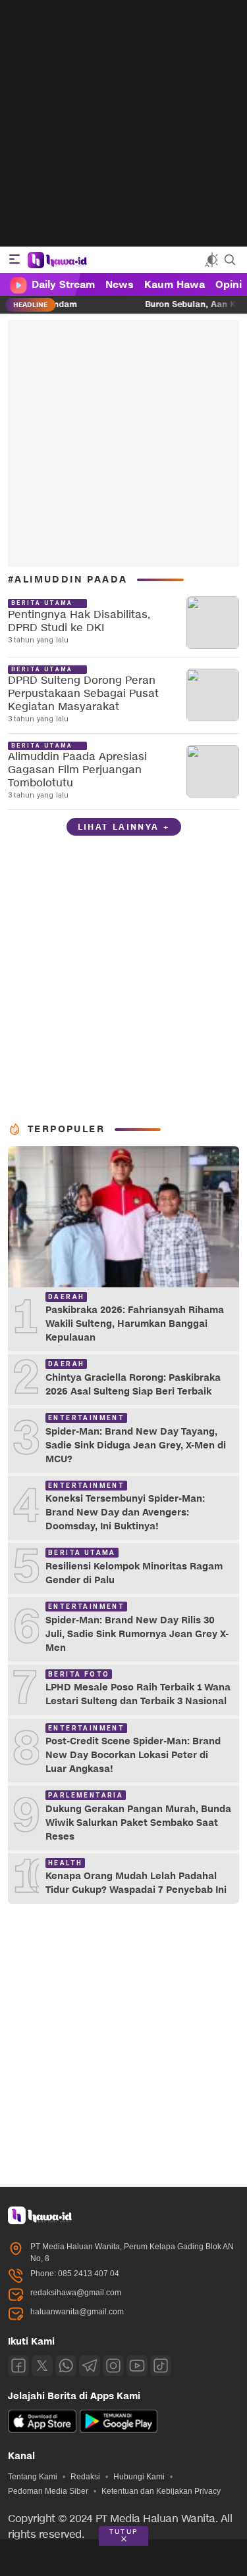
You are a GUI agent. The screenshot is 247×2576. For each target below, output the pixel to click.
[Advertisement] (123, 123)
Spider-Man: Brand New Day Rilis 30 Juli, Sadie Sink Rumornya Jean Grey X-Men (137, 1634)
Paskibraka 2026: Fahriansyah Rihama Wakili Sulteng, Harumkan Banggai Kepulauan (135, 1324)
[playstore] (119, 2430)
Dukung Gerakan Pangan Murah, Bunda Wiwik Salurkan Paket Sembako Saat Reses (138, 1823)
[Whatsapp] (66, 2366)
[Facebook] (18, 2366)
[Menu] (14, 260)
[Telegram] (90, 2366)
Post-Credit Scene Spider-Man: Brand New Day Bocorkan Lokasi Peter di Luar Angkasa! (133, 1755)
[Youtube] (137, 2366)
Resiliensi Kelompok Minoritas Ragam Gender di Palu (134, 1573)
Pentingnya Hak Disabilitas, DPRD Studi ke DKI (79, 622)
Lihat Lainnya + (124, 827)
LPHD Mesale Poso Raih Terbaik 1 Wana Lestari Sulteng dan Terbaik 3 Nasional (138, 1694)
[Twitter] (42, 2366)
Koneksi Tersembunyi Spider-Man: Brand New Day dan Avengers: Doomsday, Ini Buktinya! (125, 1513)
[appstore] (42, 2430)
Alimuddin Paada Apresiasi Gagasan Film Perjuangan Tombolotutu (77, 770)
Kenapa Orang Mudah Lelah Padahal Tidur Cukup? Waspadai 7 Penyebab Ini (136, 1883)
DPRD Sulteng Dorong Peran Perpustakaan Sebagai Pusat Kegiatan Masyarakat (83, 694)
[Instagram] (113, 2366)
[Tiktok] (161, 2366)
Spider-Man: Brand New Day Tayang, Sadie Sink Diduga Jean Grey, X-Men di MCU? (136, 1445)
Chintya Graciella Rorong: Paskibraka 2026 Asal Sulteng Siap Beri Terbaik (133, 1385)
